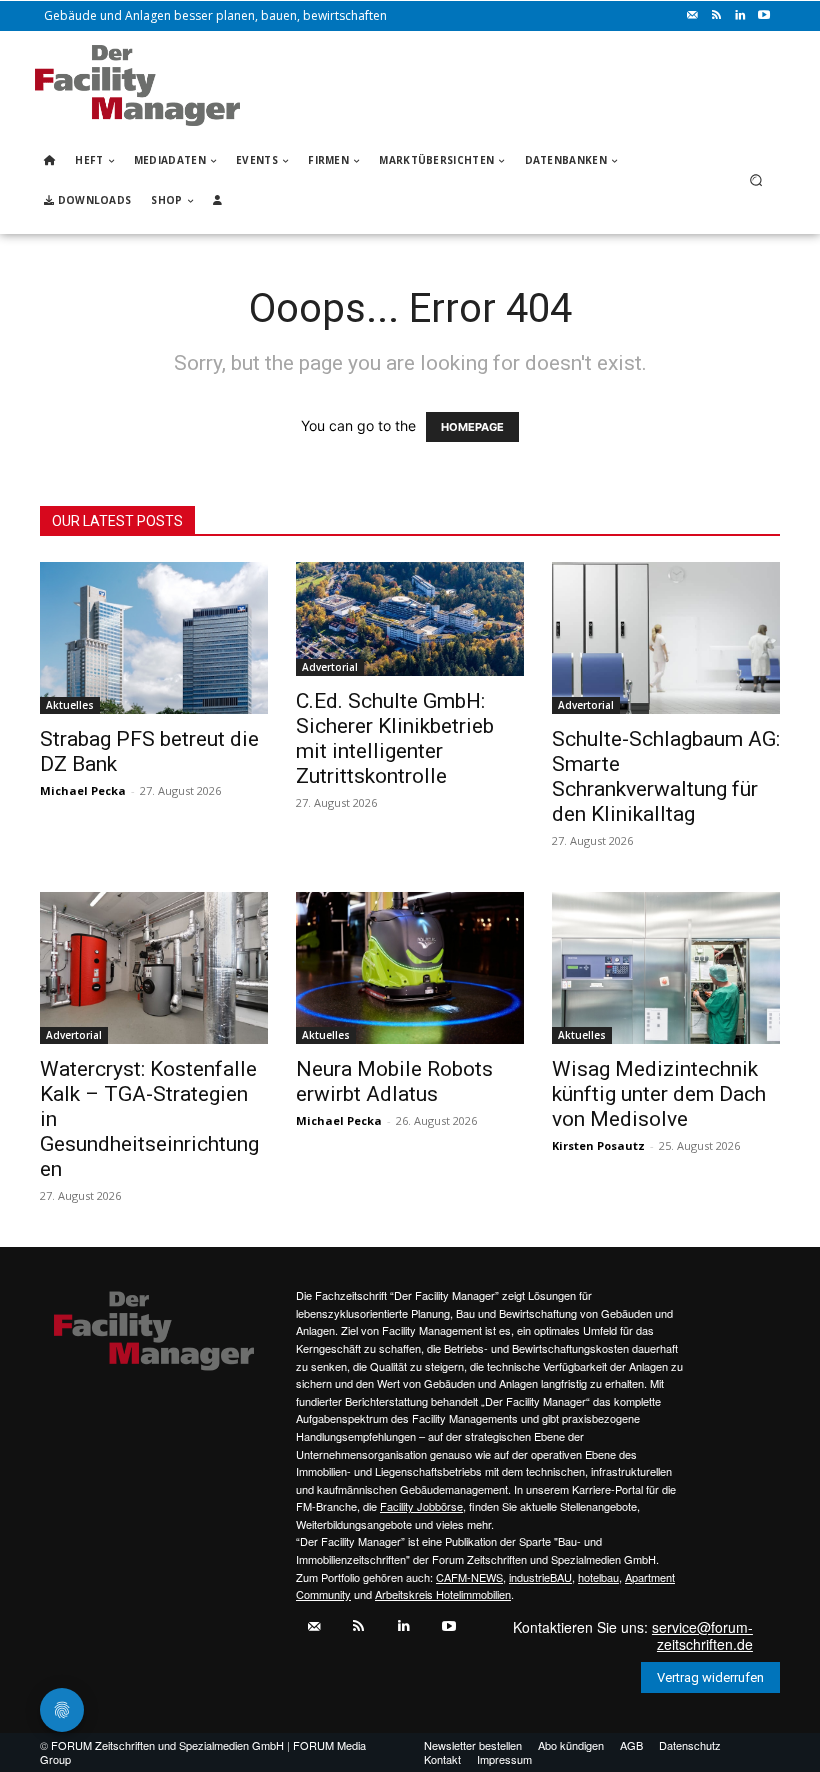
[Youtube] (764, 16)
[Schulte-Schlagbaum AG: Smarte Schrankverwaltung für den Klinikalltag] (666, 638)
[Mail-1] (692, 16)
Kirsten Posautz (598, 1145)
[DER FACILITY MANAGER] (137, 85)
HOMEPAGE (472, 427)
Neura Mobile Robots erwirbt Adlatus (394, 1081)
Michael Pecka (83, 790)
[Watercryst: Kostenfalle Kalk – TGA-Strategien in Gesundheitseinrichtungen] (154, 968)
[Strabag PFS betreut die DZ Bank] (154, 638)
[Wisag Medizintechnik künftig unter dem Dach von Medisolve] (666, 968)
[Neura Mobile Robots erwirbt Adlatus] (410, 968)
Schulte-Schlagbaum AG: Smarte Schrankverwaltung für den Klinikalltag (666, 776)
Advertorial (330, 667)
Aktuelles (70, 705)
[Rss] (716, 16)
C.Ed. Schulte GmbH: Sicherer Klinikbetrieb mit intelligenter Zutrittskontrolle (395, 738)
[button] (756, 180)
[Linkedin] (740, 16)
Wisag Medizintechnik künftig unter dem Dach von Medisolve (659, 1094)
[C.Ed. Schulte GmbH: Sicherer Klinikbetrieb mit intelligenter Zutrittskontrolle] (410, 619)
